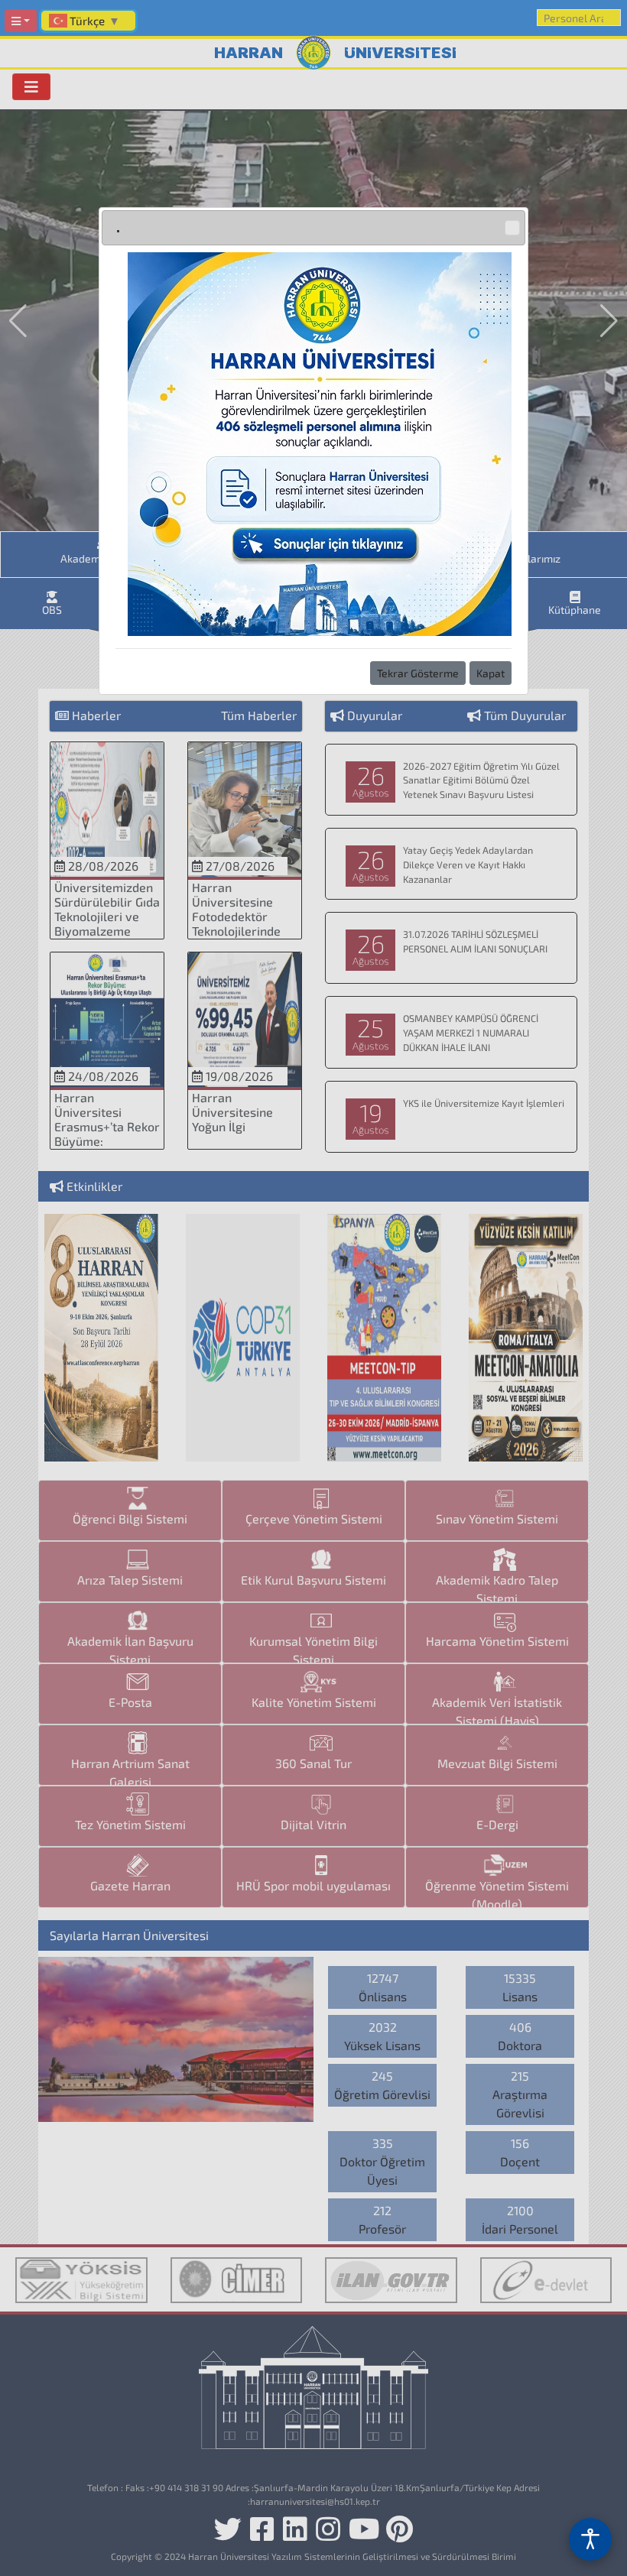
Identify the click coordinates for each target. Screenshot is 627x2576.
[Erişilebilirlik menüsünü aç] (590, 2539)
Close (512, 228)
